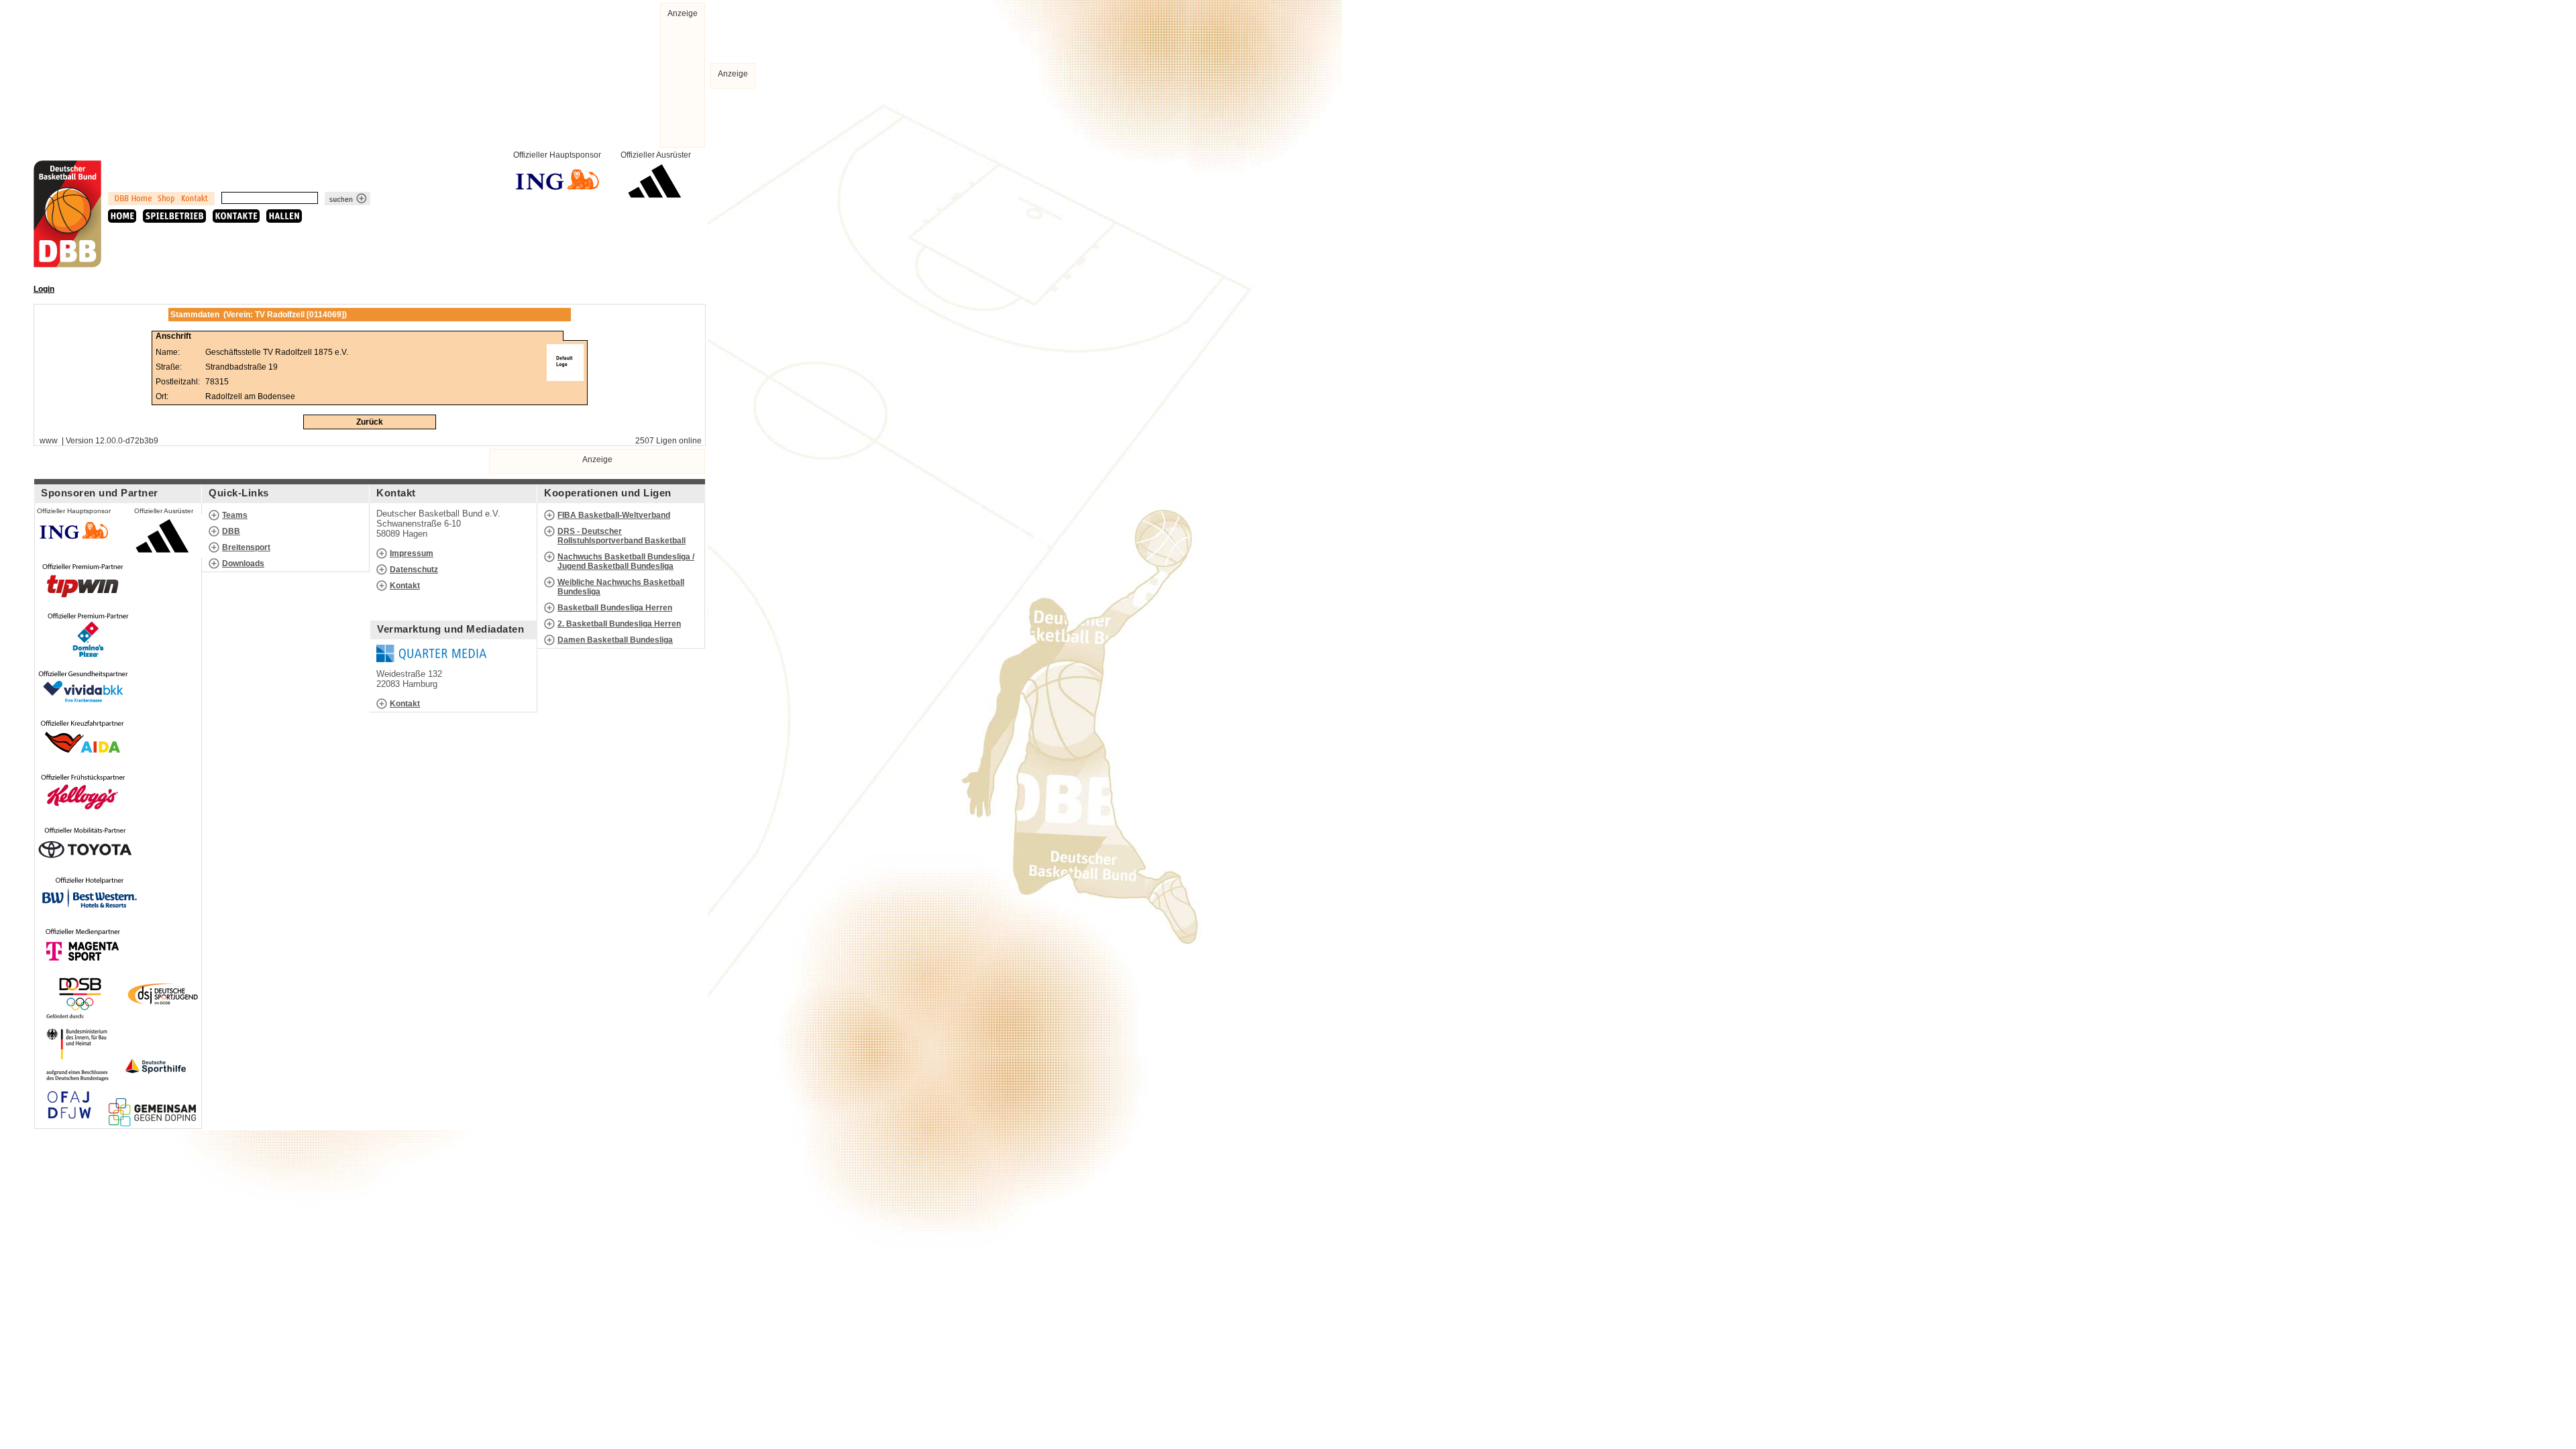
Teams (235, 515)
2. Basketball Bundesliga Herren (619, 624)
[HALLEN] (284, 216)
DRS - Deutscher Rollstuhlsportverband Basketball (622, 536)
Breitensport (246, 547)
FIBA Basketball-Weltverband (614, 515)
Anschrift (173, 336)
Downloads (243, 563)
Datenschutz (414, 570)
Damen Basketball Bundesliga (615, 640)
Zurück (370, 422)
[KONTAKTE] (236, 216)
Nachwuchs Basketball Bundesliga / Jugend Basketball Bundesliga (626, 561)
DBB (231, 531)
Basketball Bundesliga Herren (615, 608)
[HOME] (122, 216)
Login (44, 289)
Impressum (412, 553)
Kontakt (405, 586)
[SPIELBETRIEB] (174, 216)
